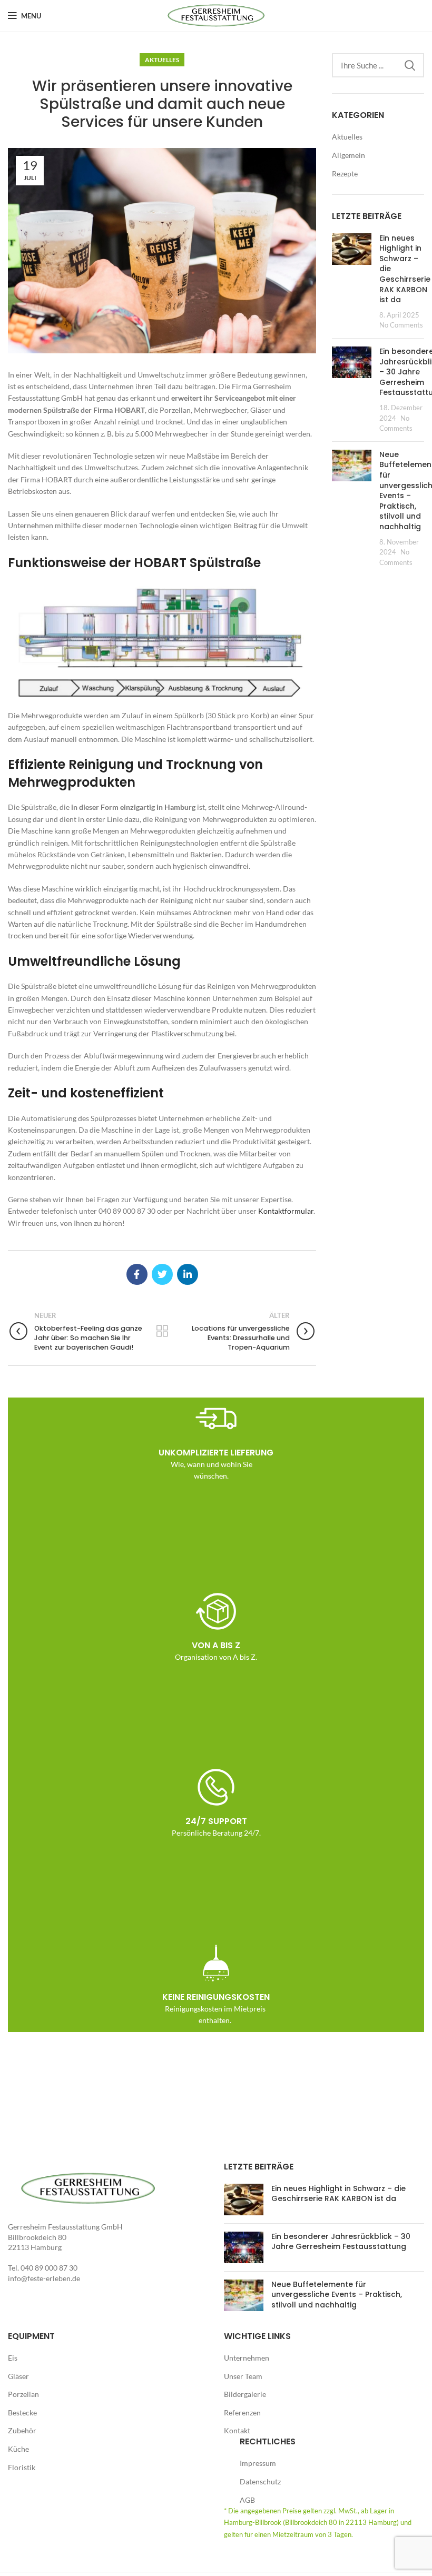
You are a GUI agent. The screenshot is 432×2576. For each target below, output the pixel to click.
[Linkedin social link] (188, 1274)
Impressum (258, 2463)
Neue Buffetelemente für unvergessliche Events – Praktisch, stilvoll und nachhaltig (337, 2295)
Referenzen (242, 2412)
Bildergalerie (245, 2394)
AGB (247, 2500)
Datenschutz (260, 2481)
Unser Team (243, 2376)
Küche (18, 2449)
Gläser (18, 2376)
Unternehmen (247, 2358)
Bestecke (22, 2412)
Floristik (22, 2467)
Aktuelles (162, 60)
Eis (13, 2358)
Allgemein (348, 155)
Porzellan (23, 2394)
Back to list (162, 1331)
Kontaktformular (286, 1211)
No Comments (401, 325)
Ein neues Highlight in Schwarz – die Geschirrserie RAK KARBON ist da (338, 2194)
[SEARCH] (410, 65)
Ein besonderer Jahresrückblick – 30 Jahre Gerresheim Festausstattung (341, 2242)
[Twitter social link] (162, 1274)
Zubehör (22, 2430)
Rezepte (345, 174)
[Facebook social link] (137, 1274)
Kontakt (237, 2430)
